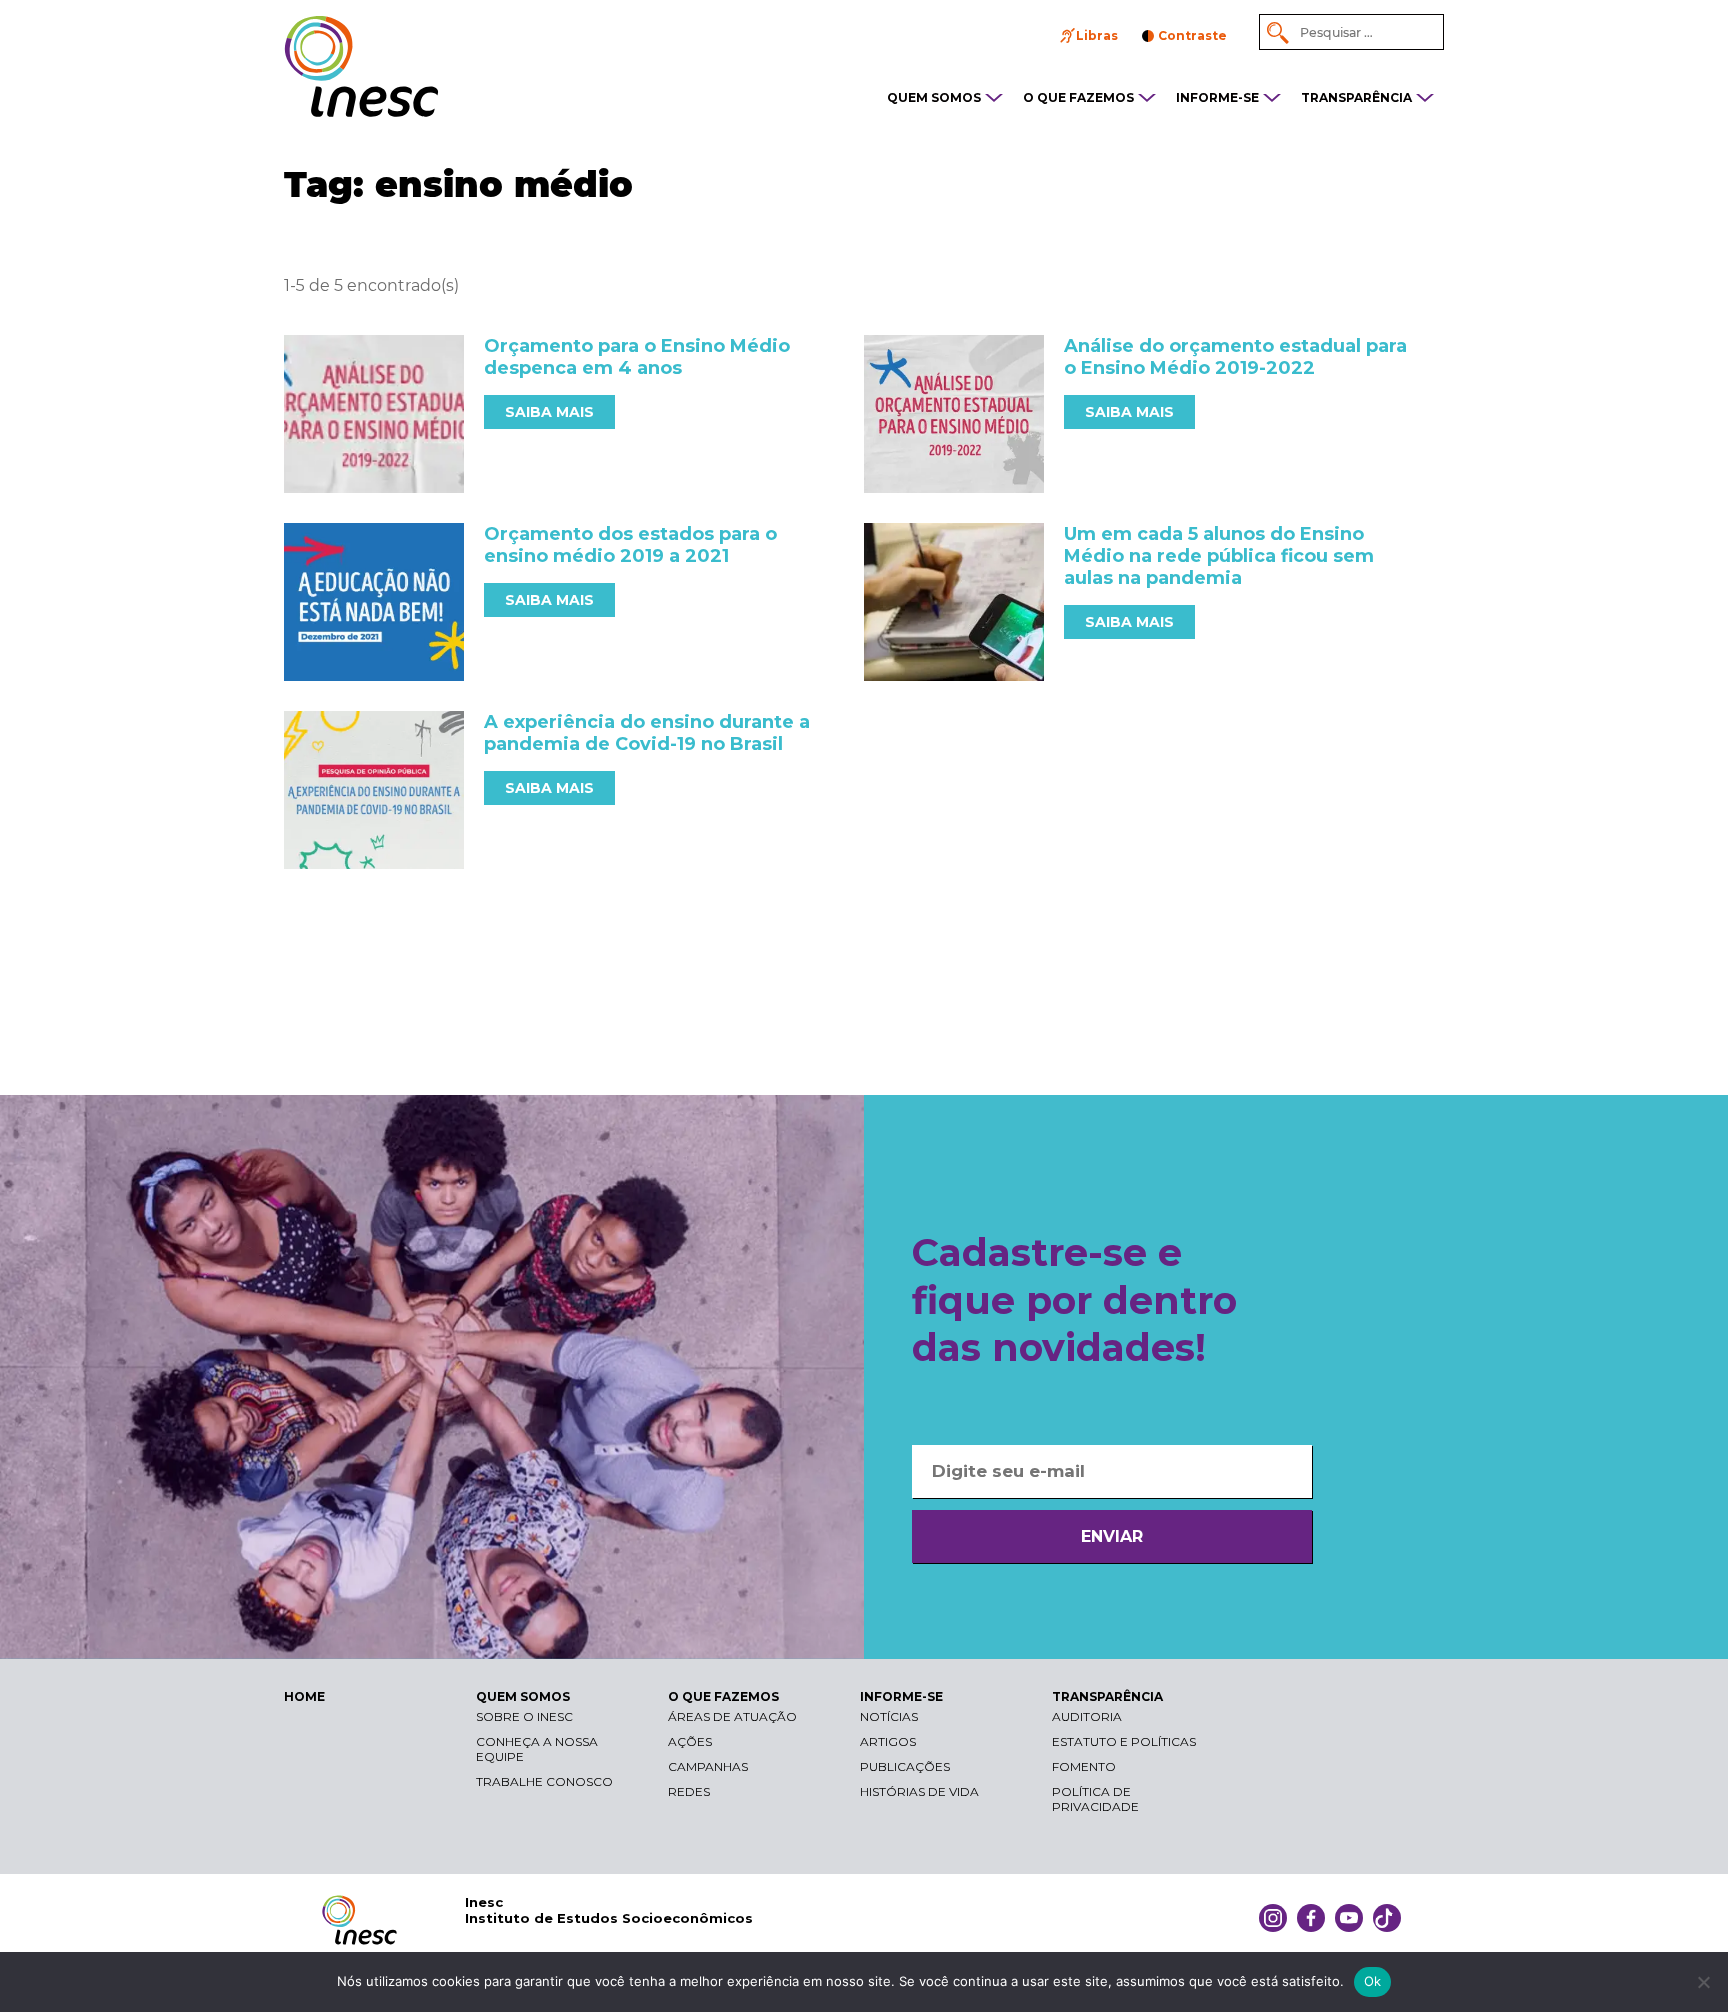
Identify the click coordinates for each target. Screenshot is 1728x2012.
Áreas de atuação (732, 1716)
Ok (1373, 1981)
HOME (304, 1696)
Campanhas (708, 1766)
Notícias (889, 1716)
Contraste (1192, 35)
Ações (690, 1741)
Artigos (888, 1741)
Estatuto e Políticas (1124, 1741)
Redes (689, 1791)
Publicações (905, 1766)
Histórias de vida (919, 1791)
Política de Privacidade (1095, 1799)
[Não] (1703, 1982)
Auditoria (1087, 1716)
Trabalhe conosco (544, 1781)
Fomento (1084, 1766)
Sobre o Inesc (524, 1716)
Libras (1097, 35)
